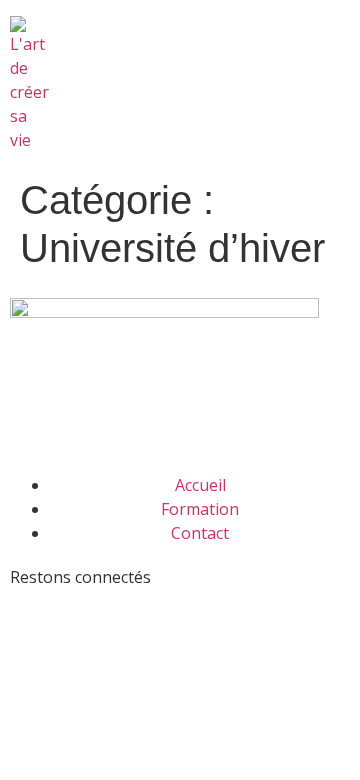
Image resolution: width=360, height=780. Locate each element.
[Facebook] (35, 614)
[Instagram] (143, 614)
